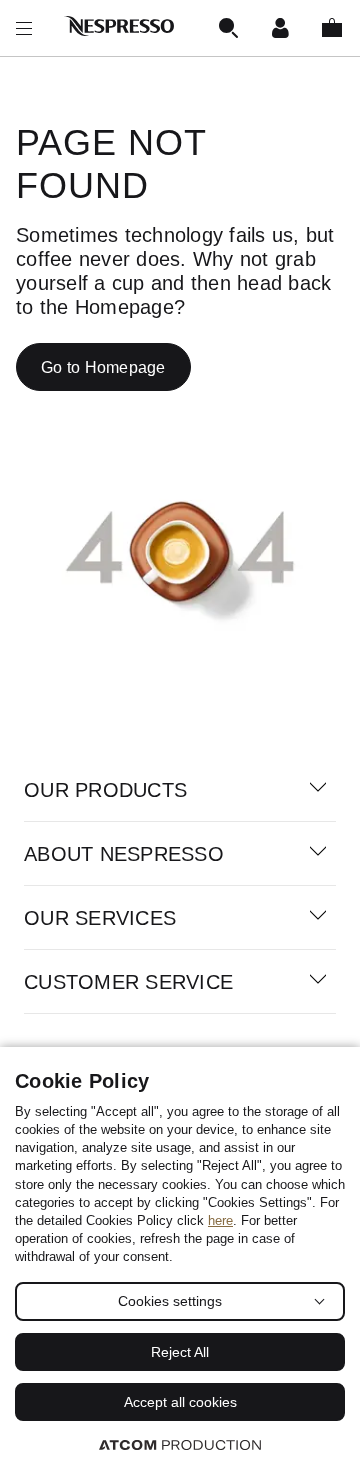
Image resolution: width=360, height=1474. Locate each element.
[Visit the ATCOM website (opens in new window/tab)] (180, 1444)
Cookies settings (170, 1301)
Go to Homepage (103, 367)
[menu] (24, 28)
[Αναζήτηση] (228, 28)
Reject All (180, 1352)
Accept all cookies (180, 1402)
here (220, 1220)
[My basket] (332, 28)
